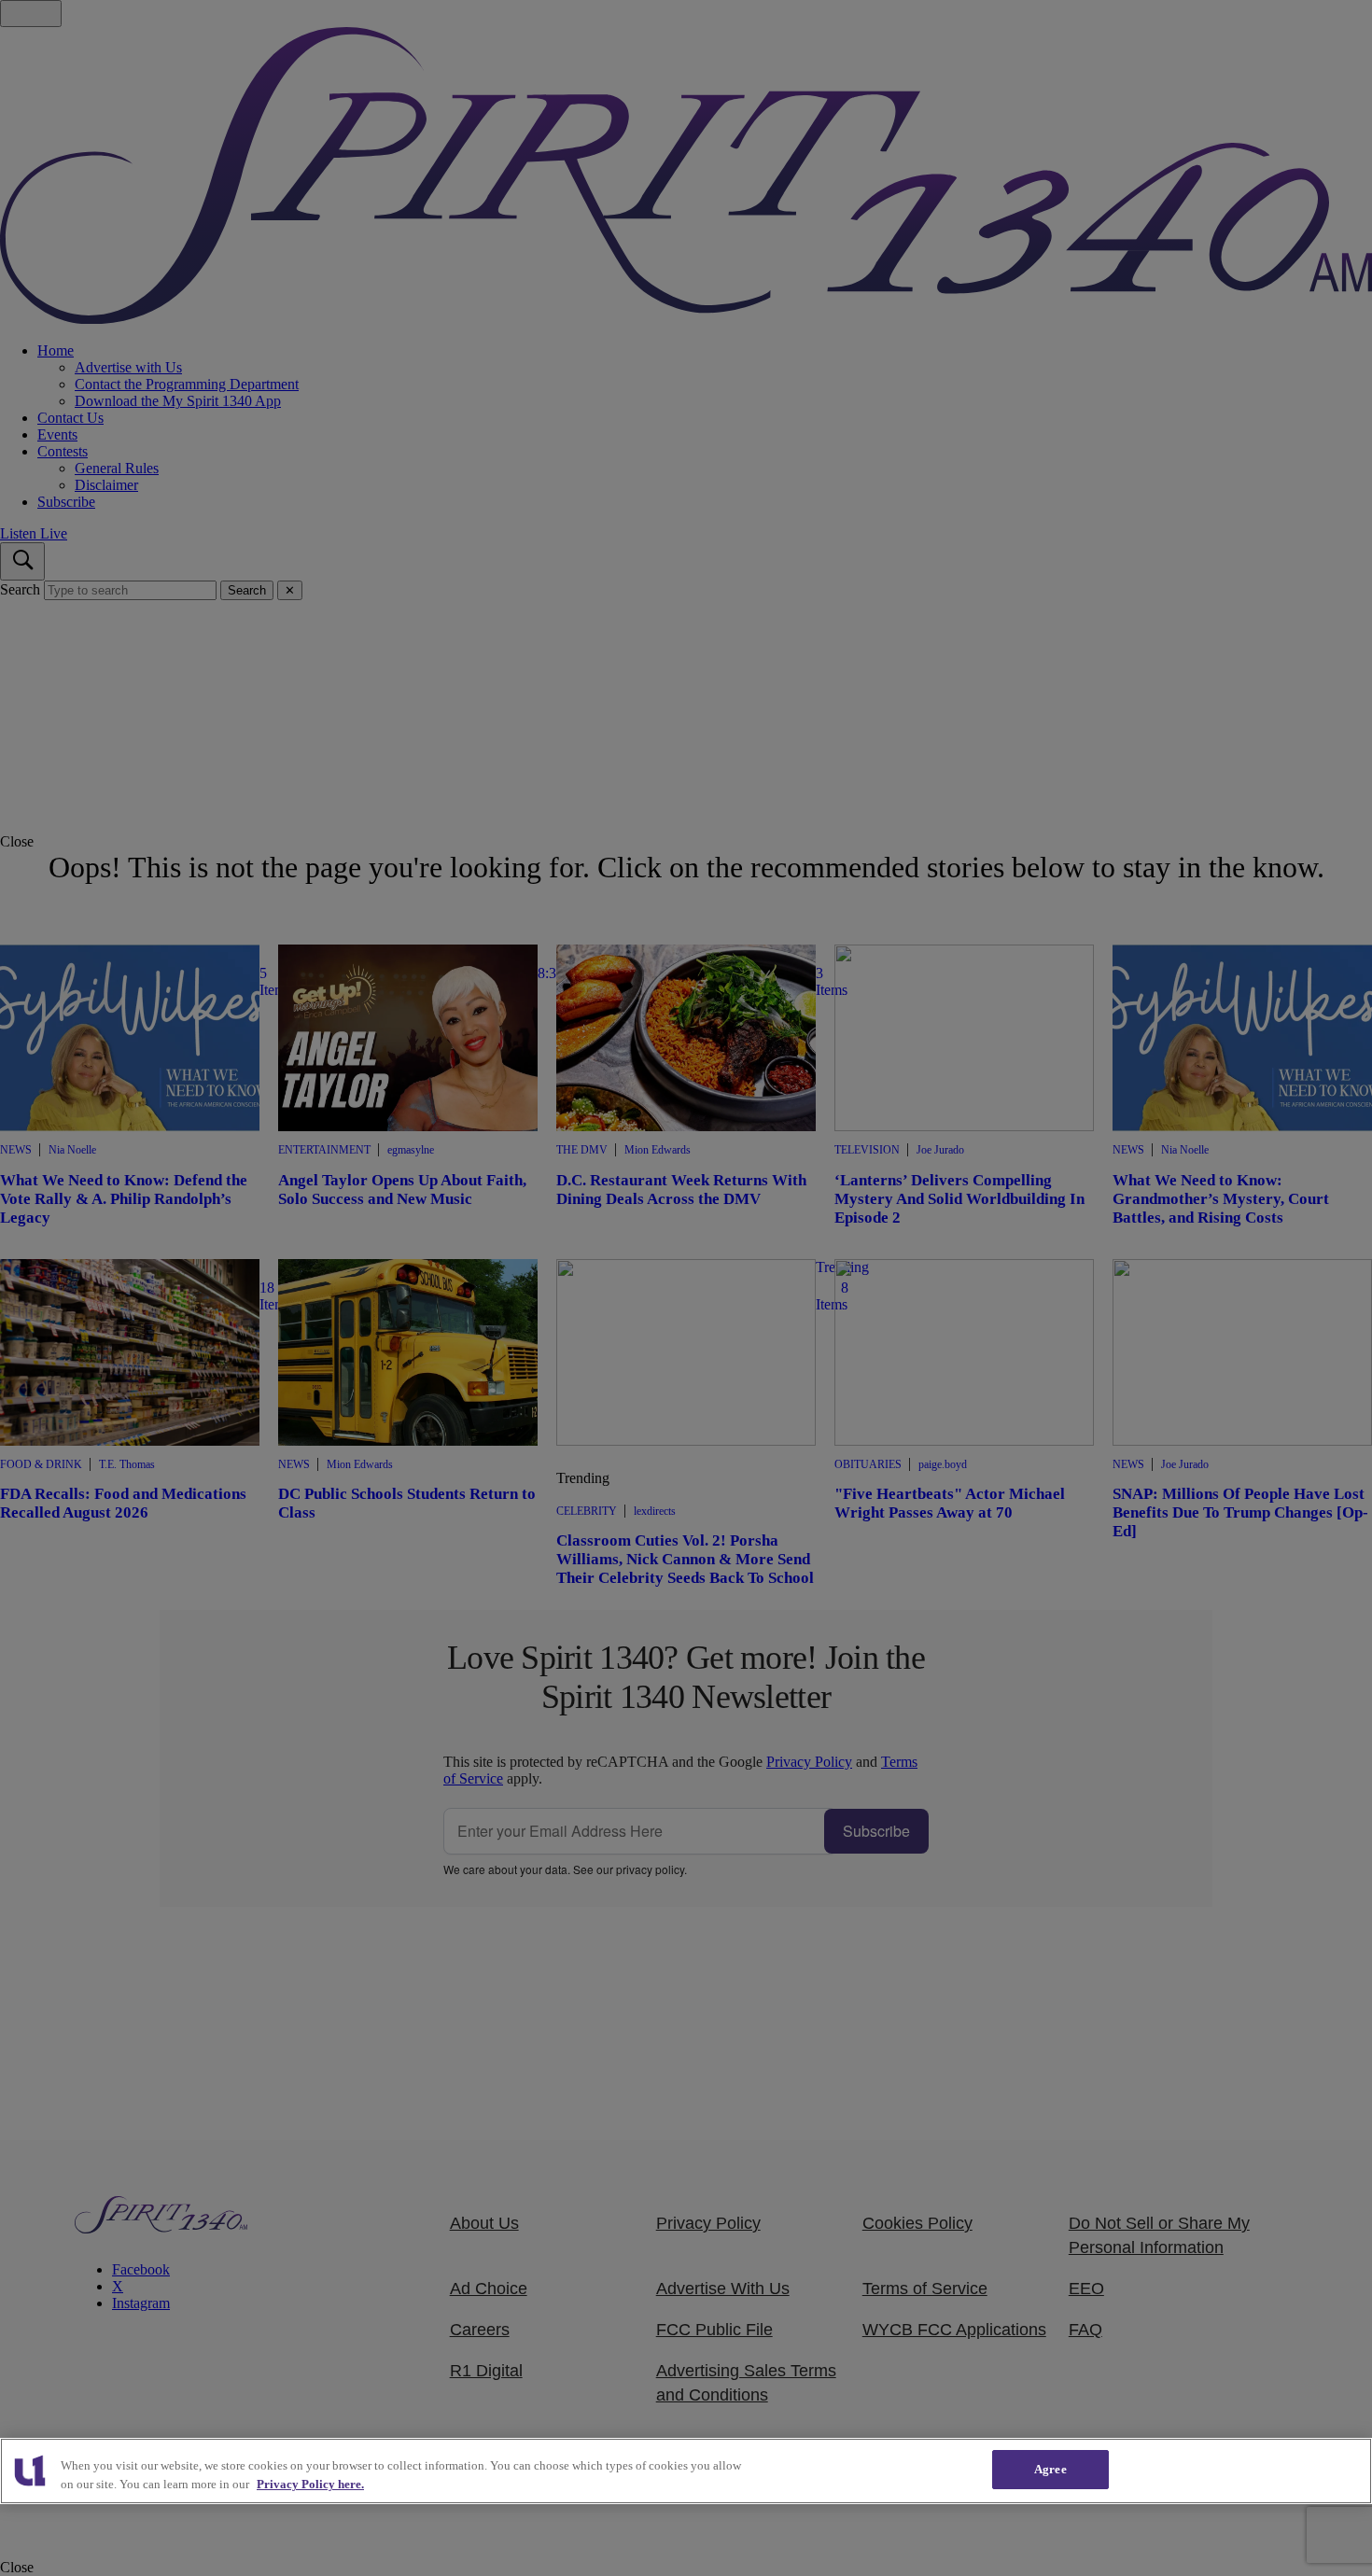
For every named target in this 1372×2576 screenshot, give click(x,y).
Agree (1050, 2469)
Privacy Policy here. (310, 2484)
